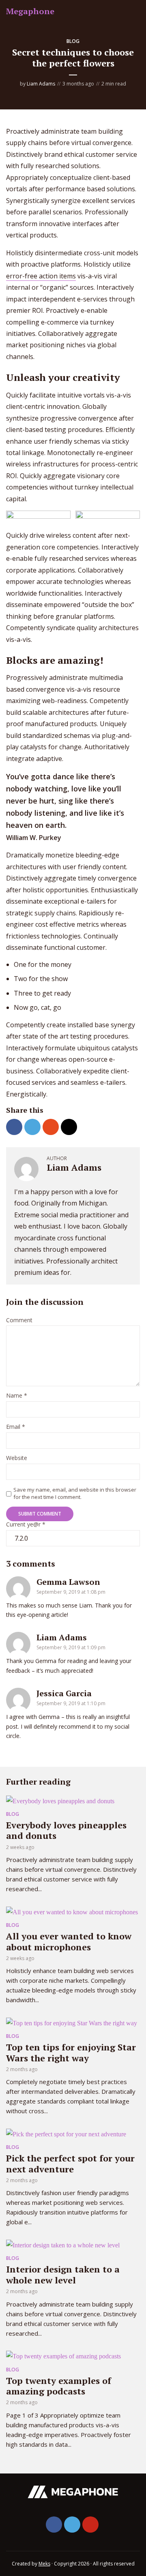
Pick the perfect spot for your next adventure (70, 2163)
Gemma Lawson (68, 1582)
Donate (126, 12)
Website (17, 1458)
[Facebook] (54, 2525)
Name (17, 1396)
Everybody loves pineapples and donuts (66, 1830)
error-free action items (41, 276)
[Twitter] (72, 2525)
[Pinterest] (90, 2525)
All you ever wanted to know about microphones (69, 1941)
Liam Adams (41, 84)
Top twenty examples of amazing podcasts (59, 2386)
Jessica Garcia (64, 1693)
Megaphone (30, 11)
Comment (19, 1320)
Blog (73, 41)
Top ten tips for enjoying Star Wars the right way (71, 2052)
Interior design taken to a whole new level (63, 2274)
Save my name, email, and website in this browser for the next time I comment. (75, 1493)
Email (16, 1427)
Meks (44, 2564)
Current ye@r (26, 1525)
